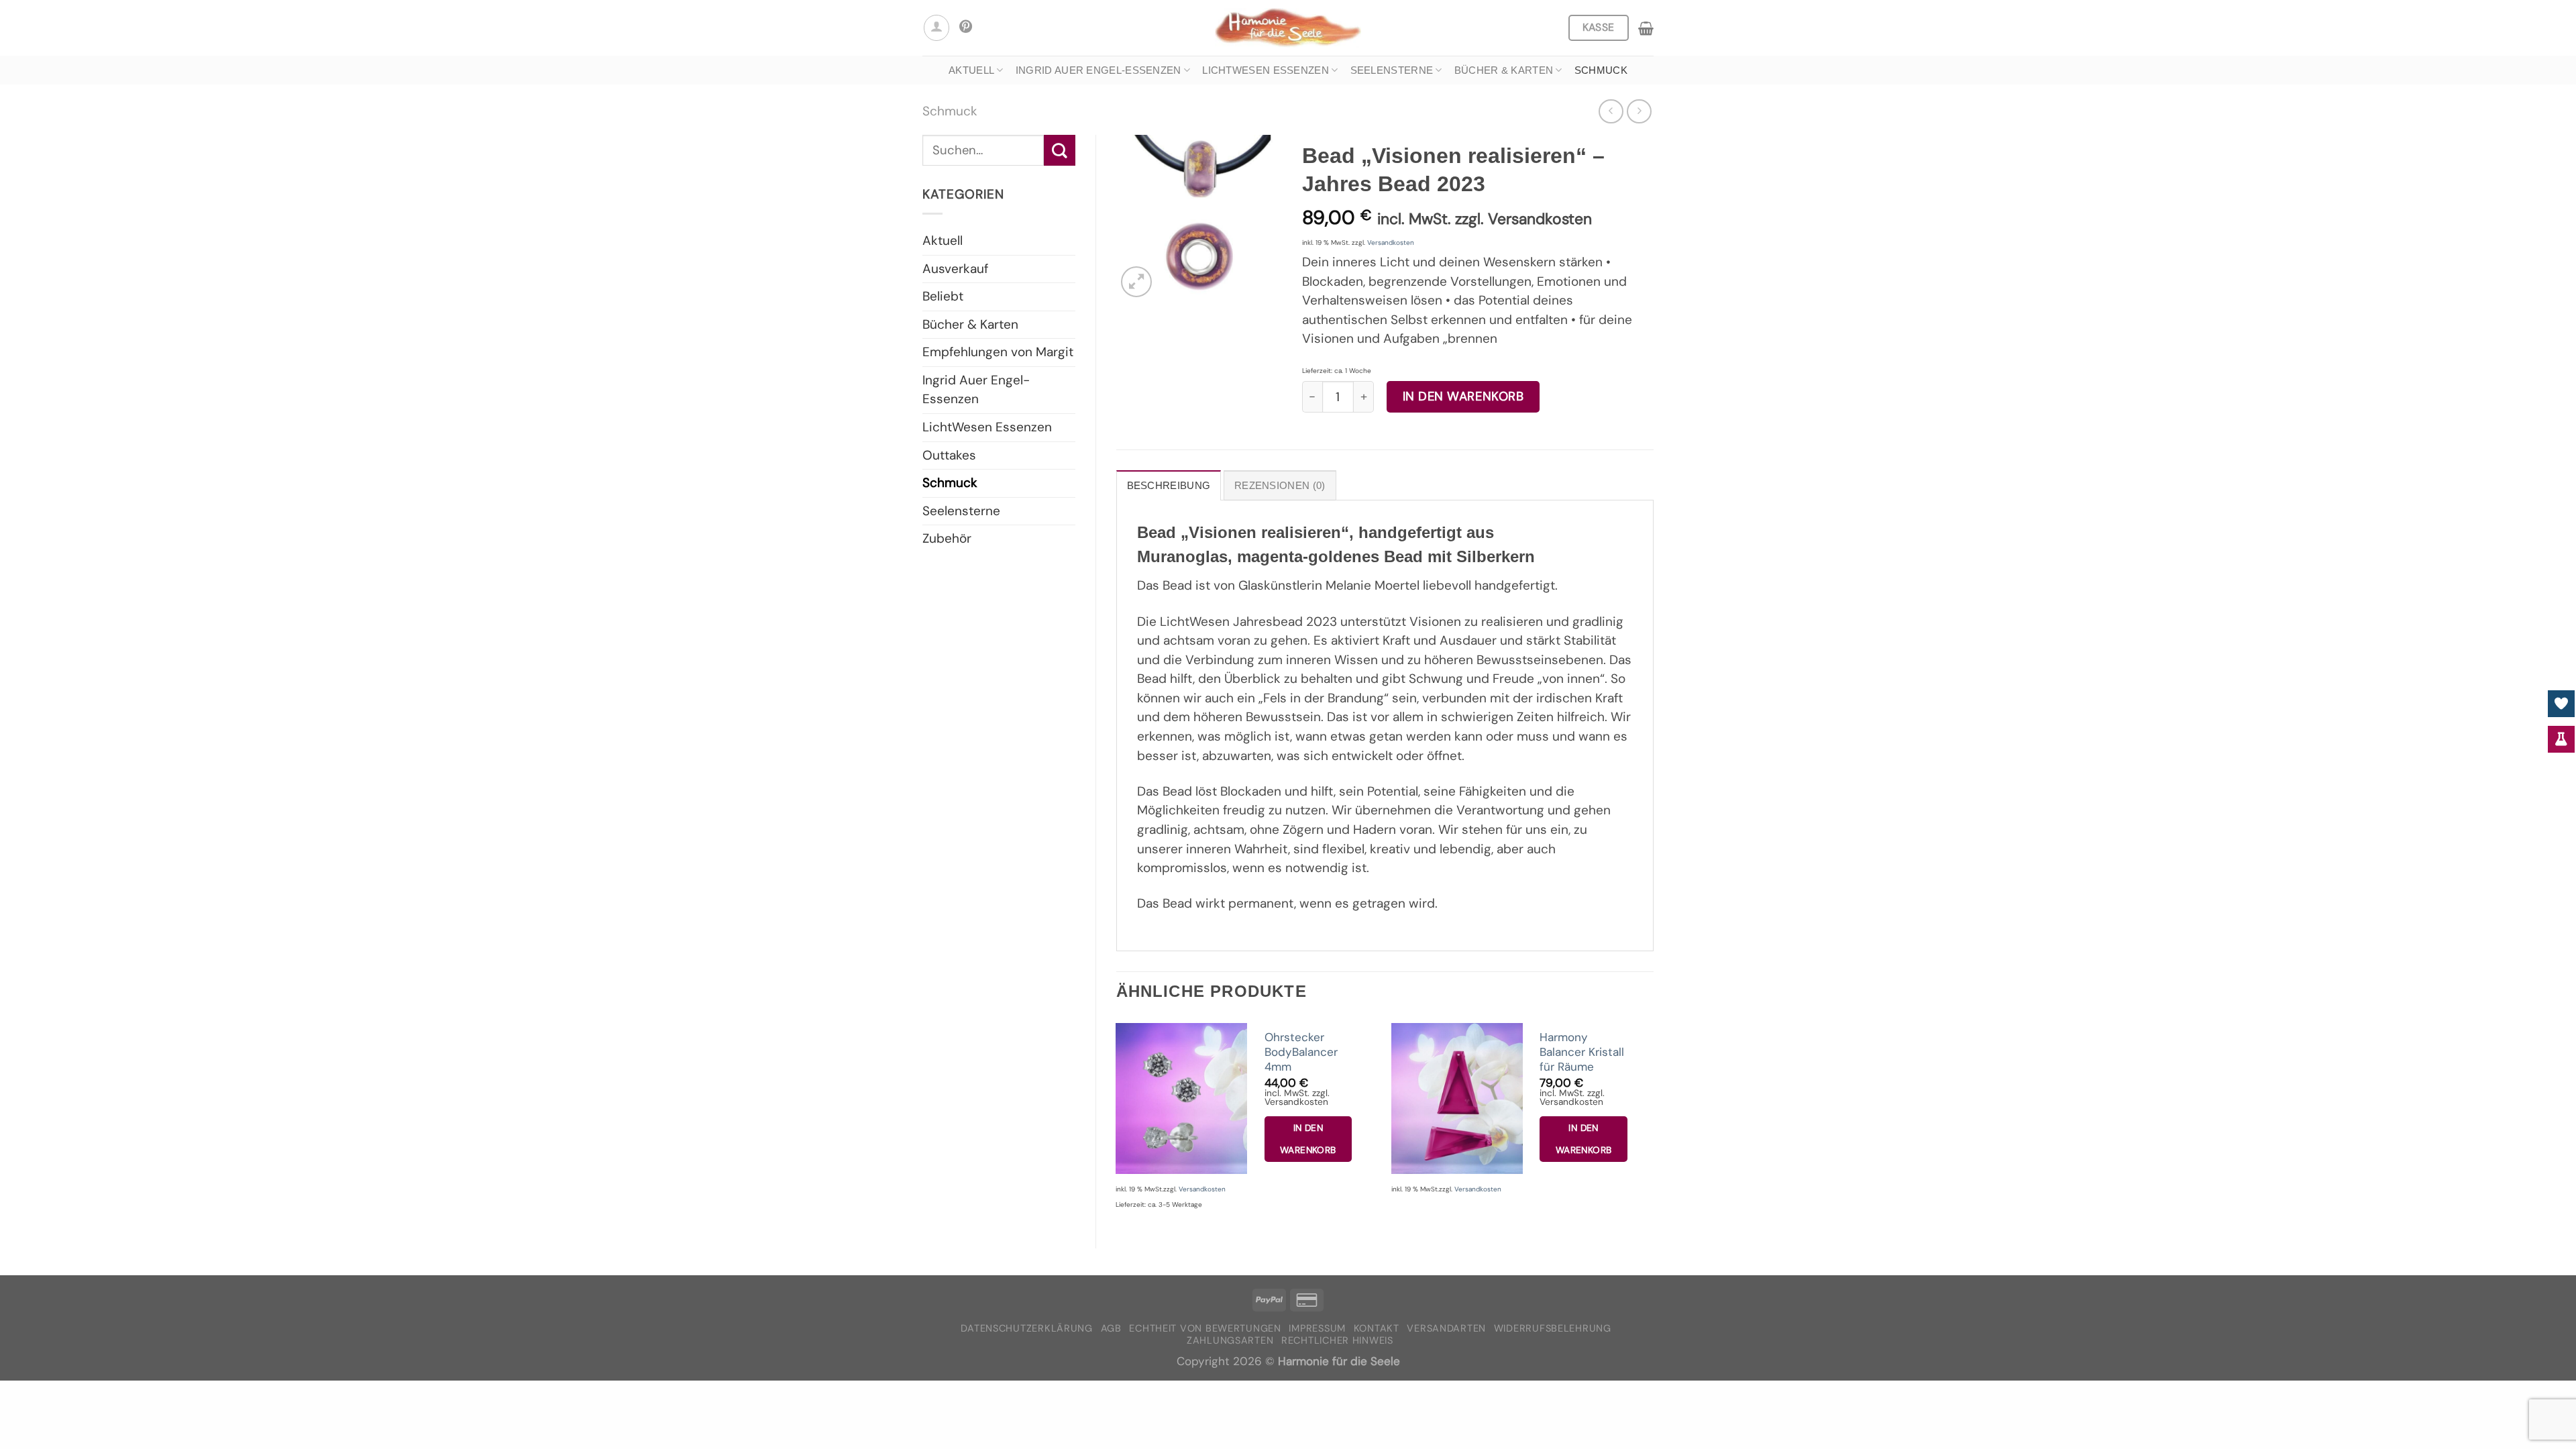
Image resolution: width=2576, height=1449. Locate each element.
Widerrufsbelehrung (1553, 1329)
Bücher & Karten (1504, 70)
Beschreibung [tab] (1169, 485)
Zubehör (947, 538)
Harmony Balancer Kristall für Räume (1582, 1052)
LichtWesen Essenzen (1266, 70)
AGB (1111, 1329)
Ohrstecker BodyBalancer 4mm (1301, 1052)
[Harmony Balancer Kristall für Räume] (1457, 1098)
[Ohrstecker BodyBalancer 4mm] (1181, 1098)
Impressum (1317, 1329)
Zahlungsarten (1230, 1341)
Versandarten (1446, 1329)
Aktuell (971, 70)
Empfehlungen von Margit (998, 352)
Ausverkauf (955, 269)
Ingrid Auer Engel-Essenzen (1098, 70)
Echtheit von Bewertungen (1205, 1329)
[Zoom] (1136, 282)
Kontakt (1377, 1329)
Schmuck (1601, 70)
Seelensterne (1392, 70)
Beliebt (943, 296)
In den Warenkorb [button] (1308, 1139)
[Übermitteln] (1060, 150)
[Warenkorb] (1646, 28)
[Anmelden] (936, 28)
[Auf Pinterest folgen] (966, 28)
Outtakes (949, 455)
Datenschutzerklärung (1027, 1329)
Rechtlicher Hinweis (1337, 1341)
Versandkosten (1391, 243)
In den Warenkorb (1463, 396)
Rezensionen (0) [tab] (1280, 485)
